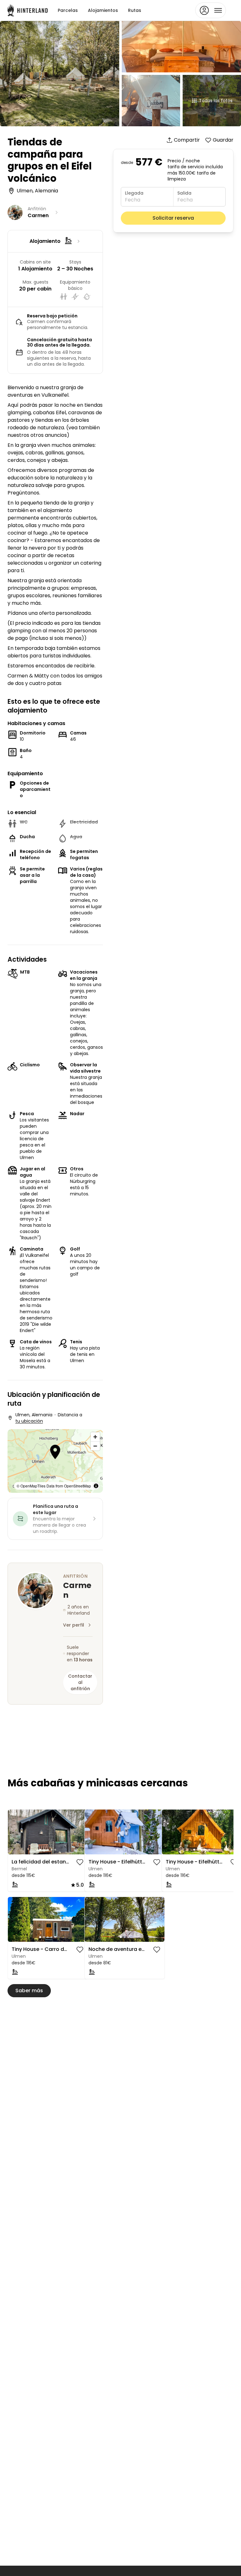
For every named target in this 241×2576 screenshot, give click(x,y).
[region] (55, 1461)
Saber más (29, 1991)
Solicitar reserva (173, 218)
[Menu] (211, 10)
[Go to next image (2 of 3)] (157, 1920)
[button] (55, 1453)
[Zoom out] (95, 1446)
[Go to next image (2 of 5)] (80, 1832)
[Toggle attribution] (96, 1486)
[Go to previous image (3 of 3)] (92, 1920)
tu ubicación (29, 1421)
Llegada (134, 193)
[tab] (40, 1850)
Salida (184, 193)
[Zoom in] (95, 1437)
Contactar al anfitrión (80, 1682)
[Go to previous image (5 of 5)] (15, 1832)
